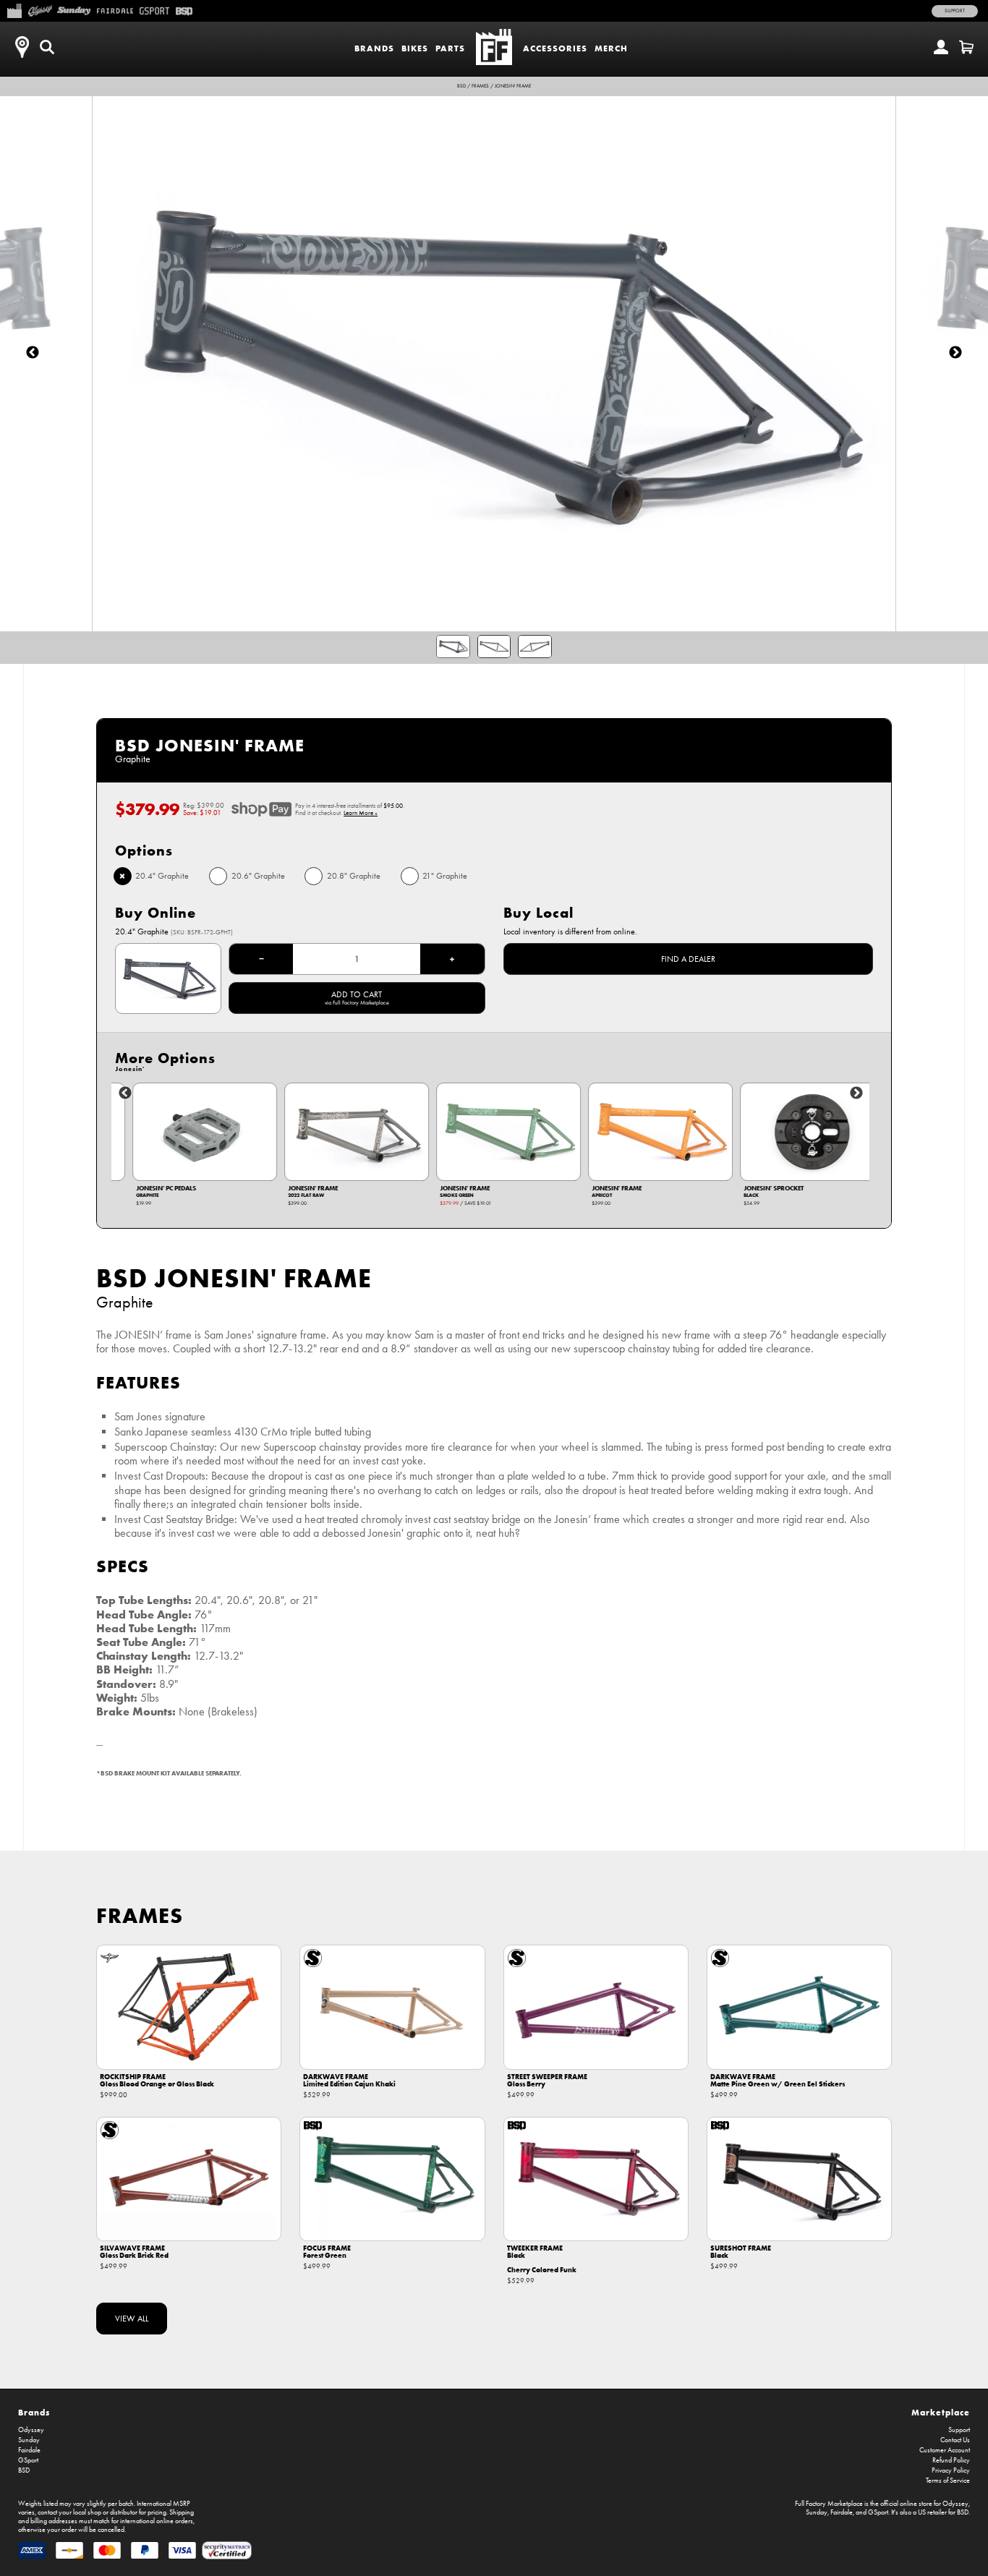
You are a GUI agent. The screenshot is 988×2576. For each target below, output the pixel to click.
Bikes (415, 48)
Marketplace (941, 2412)
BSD (461, 86)
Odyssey (31, 2430)
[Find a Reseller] (22, 47)
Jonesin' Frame (513, 86)
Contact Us (955, 2440)
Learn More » (361, 813)
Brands (374, 48)
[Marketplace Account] (941, 47)
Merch (611, 48)
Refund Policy (951, 2460)
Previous (125, 1093)
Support (955, 11)
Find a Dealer (688, 959)
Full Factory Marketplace (829, 2504)
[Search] (47, 47)
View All (132, 2319)
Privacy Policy (951, 2470)
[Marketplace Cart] (966, 47)
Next (856, 1093)
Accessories (555, 48)
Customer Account (945, 2450)
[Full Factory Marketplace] (14, 9)
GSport (28, 2460)
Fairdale (29, 2450)
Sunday (29, 2440)
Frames (480, 86)
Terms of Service (948, 2481)
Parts (450, 48)
